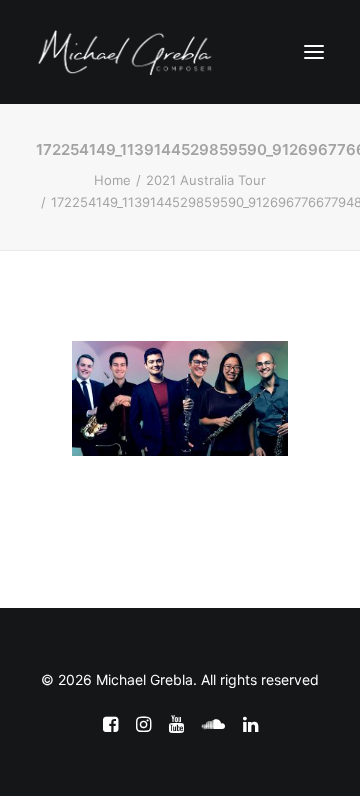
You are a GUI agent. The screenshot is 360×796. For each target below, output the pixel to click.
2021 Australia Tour (206, 180)
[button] (314, 52)
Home (112, 180)
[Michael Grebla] (125, 52)
